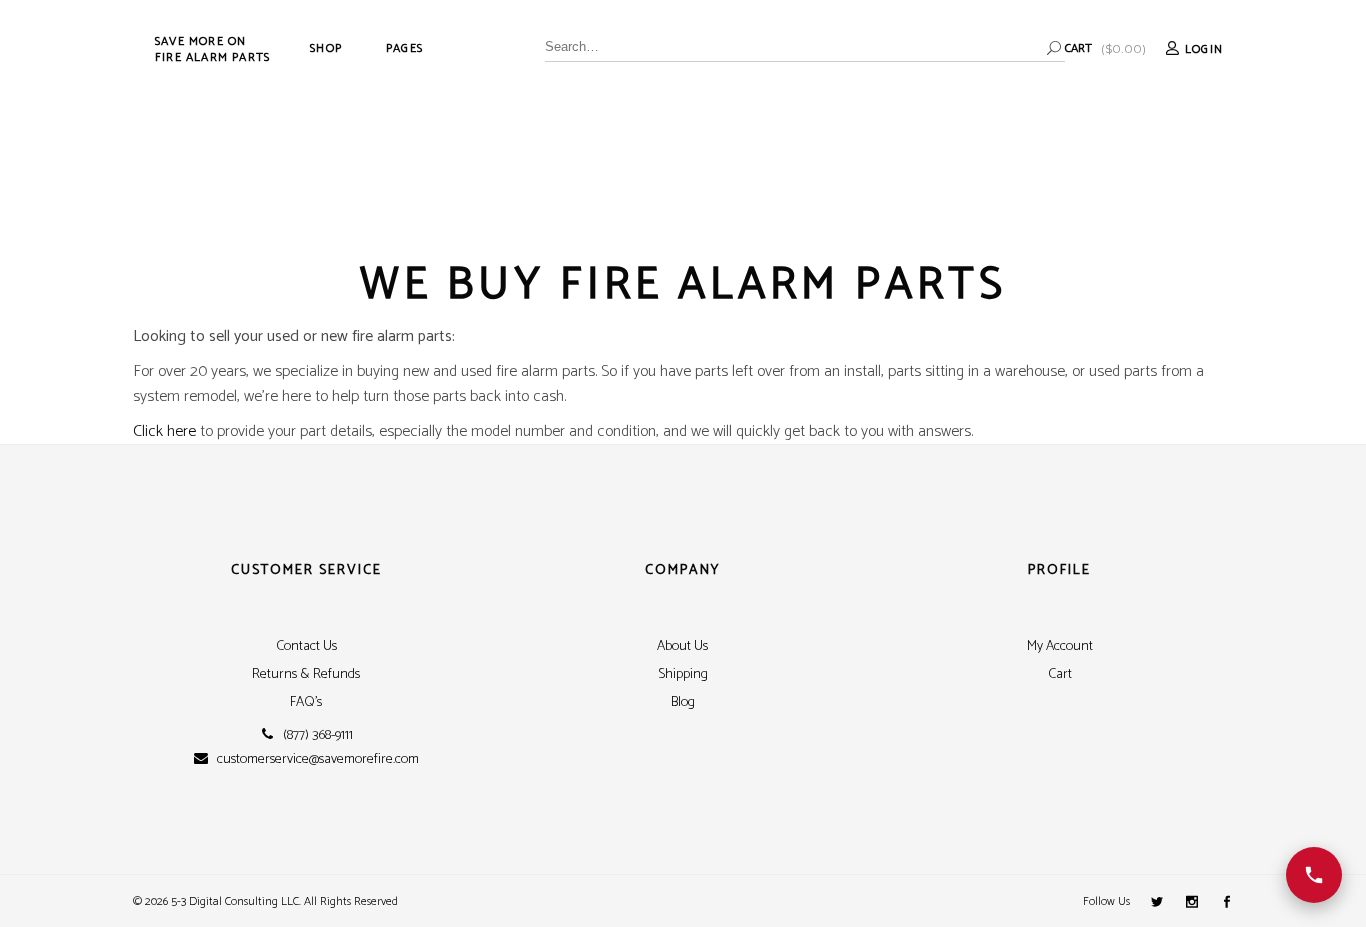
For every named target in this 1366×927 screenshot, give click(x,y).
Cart (1060, 674)
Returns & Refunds (306, 674)
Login (1204, 49)
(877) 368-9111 (318, 736)
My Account (1060, 646)
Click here (164, 431)
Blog (683, 702)
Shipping (683, 674)
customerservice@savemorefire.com (318, 760)
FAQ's (306, 702)
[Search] (1054, 48)
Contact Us (306, 646)
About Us (682, 646)
